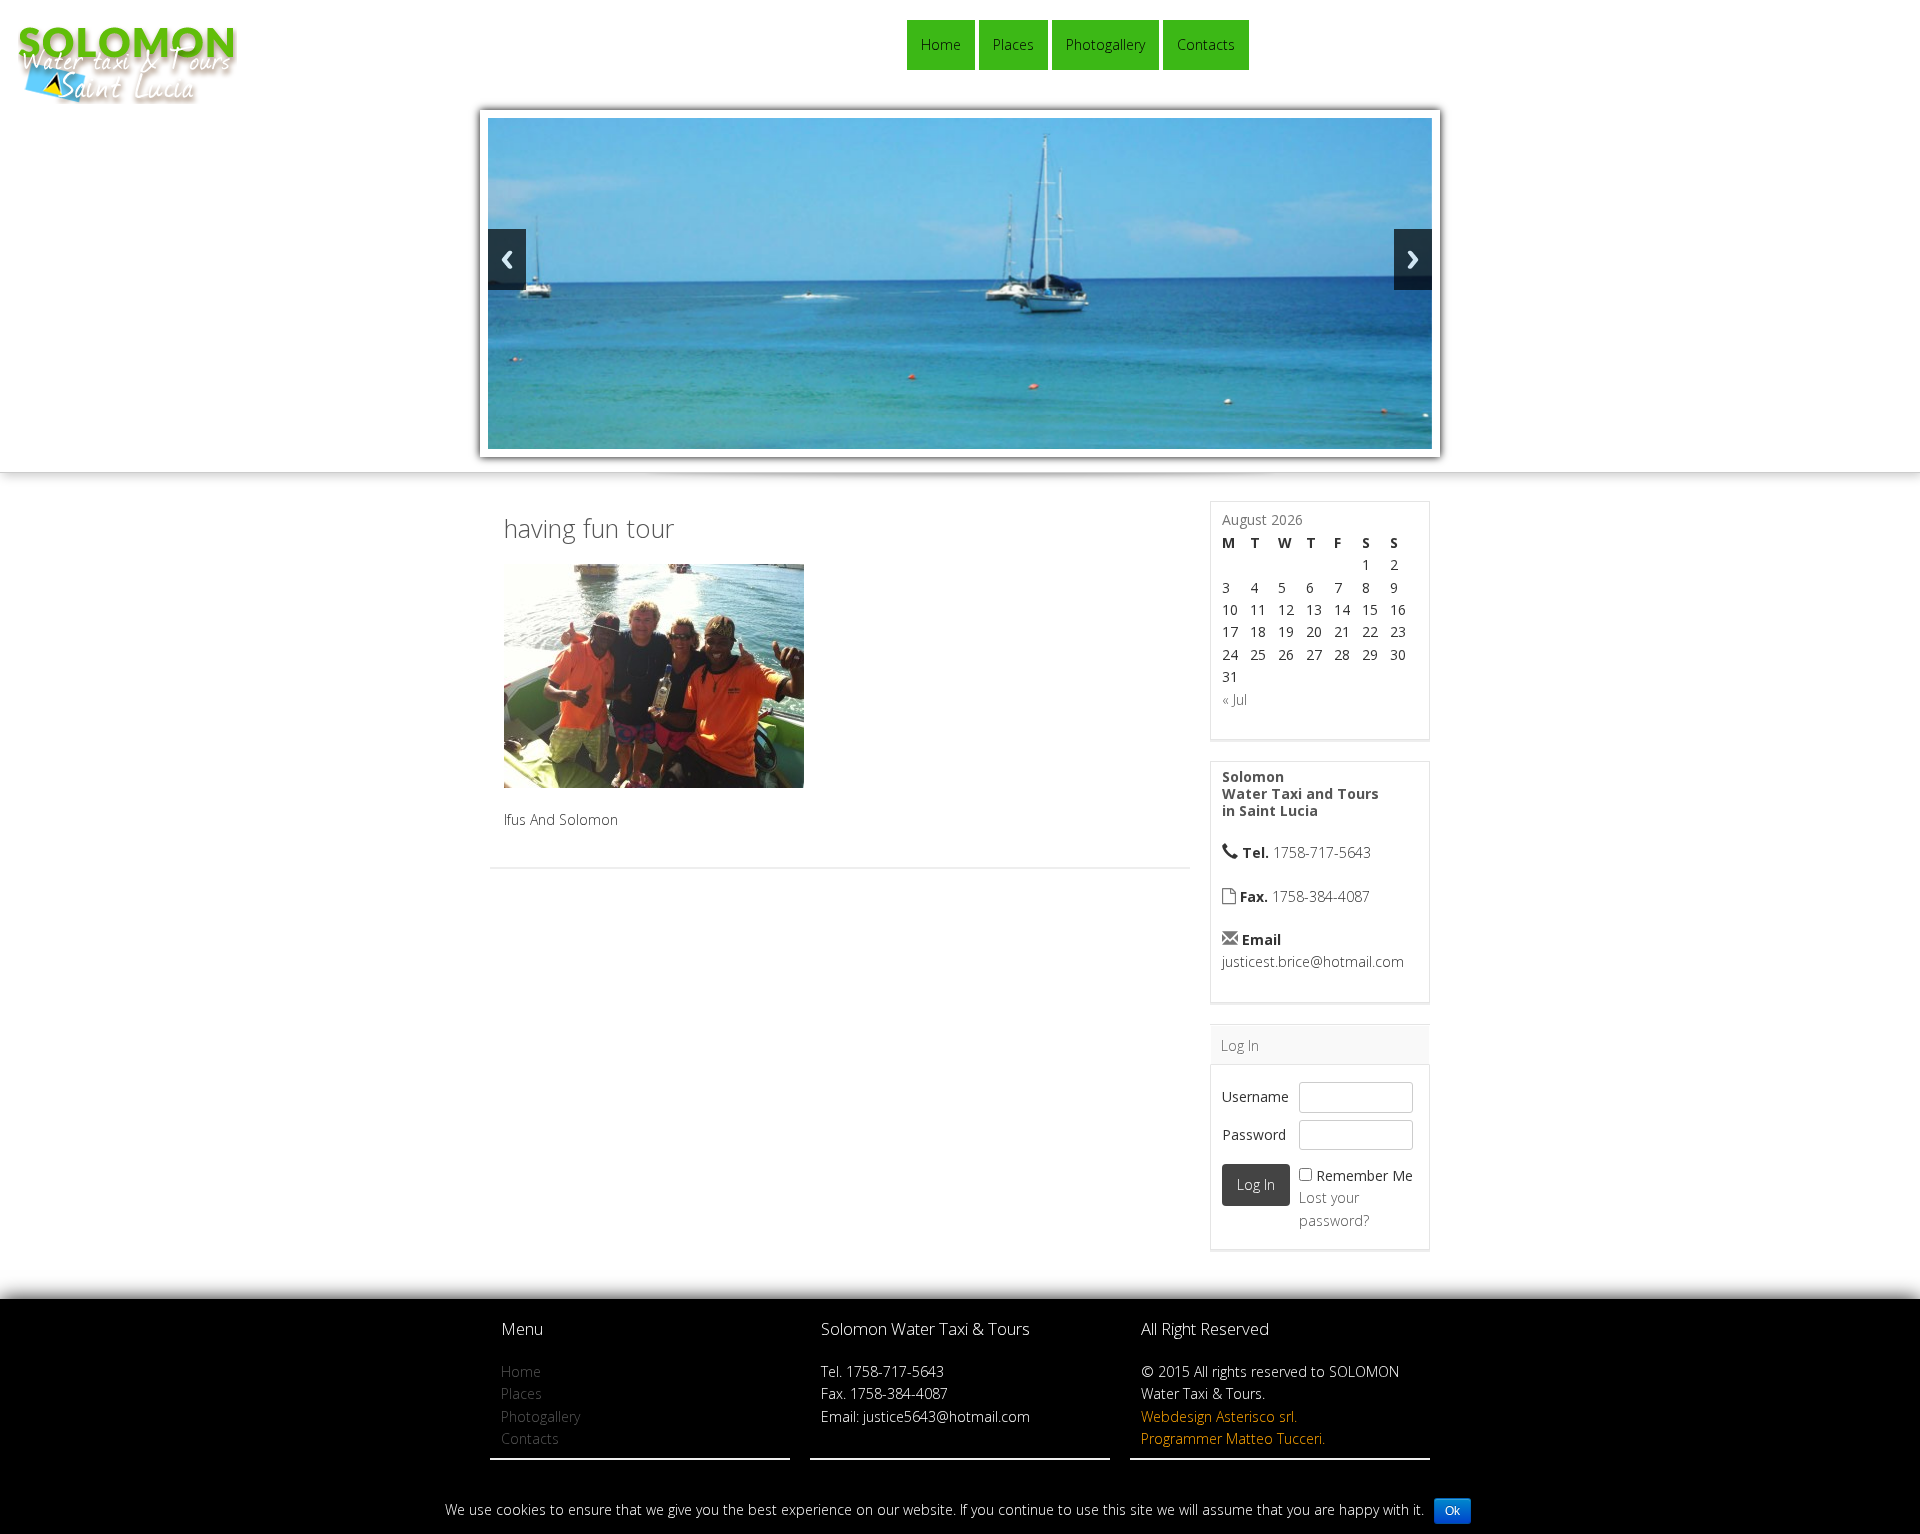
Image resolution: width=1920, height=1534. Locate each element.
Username (1255, 1096)
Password (1254, 1134)
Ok (1452, 1511)
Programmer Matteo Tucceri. (1233, 1438)
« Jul (1234, 699)
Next (1413, 259)
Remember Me (1364, 1175)
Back (507, 259)
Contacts (1206, 44)
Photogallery (1105, 44)
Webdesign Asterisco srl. (1219, 1416)
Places (1013, 44)
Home (941, 44)
